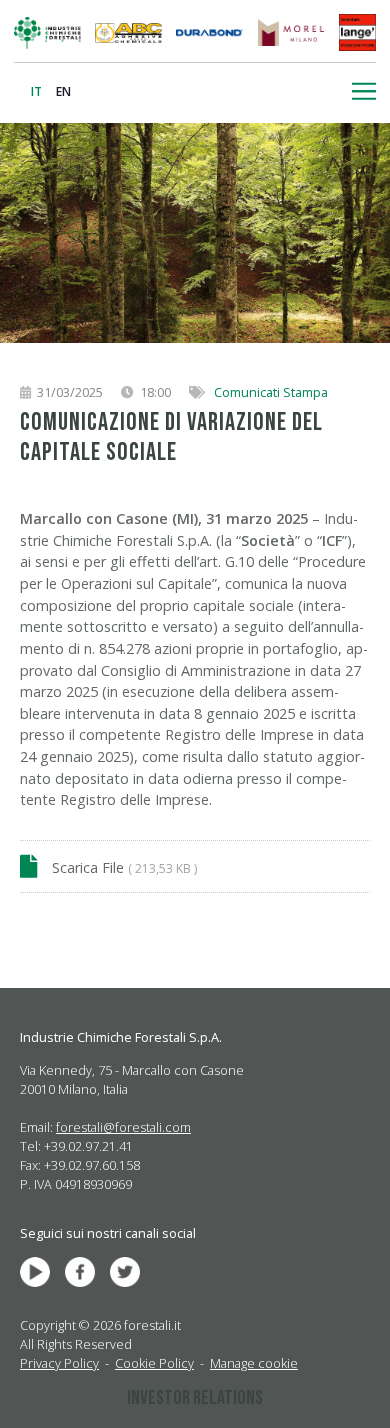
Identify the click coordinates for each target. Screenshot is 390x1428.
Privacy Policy (59, 1363)
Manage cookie (254, 1363)
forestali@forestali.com (123, 1127)
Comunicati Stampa (271, 392)
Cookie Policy (154, 1363)
